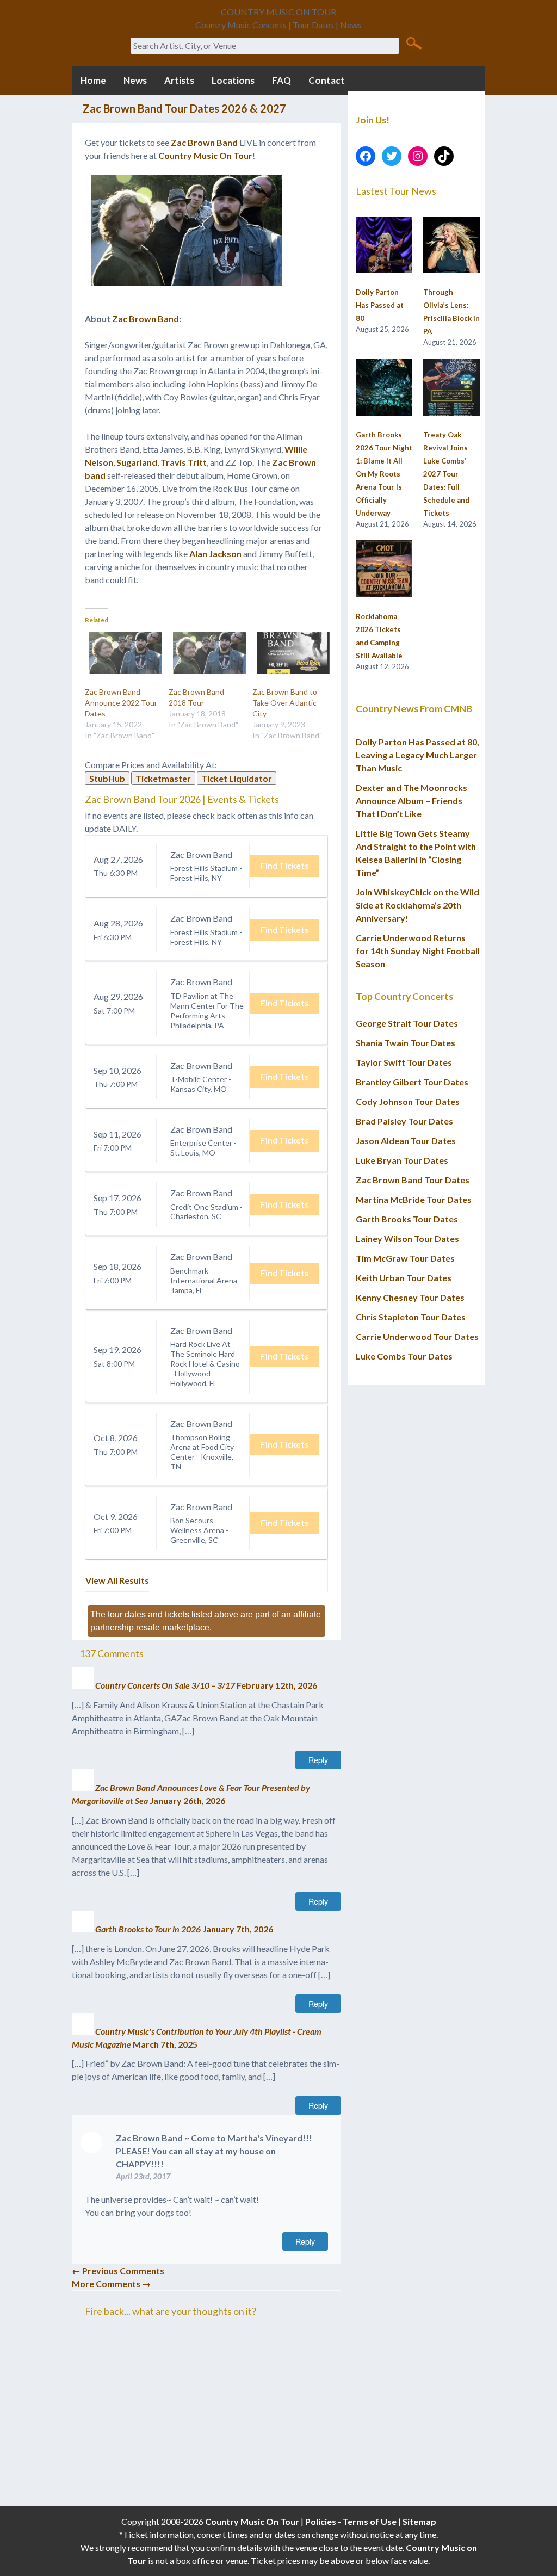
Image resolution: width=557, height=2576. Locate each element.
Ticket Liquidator (237, 778)
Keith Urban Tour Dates (404, 1278)
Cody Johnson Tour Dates (408, 1101)
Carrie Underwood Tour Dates (417, 1336)
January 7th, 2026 (238, 1929)
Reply (318, 1760)
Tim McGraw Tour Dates (405, 1258)
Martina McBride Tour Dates (414, 1199)
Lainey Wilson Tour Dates (407, 1238)
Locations (233, 80)
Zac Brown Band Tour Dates (413, 1180)
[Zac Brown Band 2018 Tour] (205, 653)
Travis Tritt (184, 462)
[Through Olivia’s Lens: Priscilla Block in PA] (451, 245)
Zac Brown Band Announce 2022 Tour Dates (121, 703)
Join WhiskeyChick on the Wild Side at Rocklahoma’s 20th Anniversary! (417, 905)
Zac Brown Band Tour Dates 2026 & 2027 (184, 108)
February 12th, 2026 (277, 1685)
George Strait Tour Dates (407, 1023)
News (135, 80)
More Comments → (111, 2284)
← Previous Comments (118, 2271)
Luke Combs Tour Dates (404, 1356)
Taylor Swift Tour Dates (404, 1062)
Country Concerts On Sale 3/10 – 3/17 (165, 1685)
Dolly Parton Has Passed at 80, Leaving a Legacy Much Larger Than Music (417, 755)
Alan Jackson (215, 554)
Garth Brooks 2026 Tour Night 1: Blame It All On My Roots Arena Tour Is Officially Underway (384, 474)
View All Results (117, 1580)
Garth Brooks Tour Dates (407, 1219)
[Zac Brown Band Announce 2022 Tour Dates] (121, 653)
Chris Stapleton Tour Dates (411, 1317)
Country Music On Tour (205, 155)
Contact (327, 80)
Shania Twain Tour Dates (406, 1043)
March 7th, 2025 (165, 2044)
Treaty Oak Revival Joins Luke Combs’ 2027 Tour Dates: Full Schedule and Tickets (446, 474)
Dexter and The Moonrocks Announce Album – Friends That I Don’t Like (411, 801)
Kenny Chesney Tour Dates (410, 1297)
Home (93, 80)
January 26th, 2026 (187, 1800)
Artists (179, 80)
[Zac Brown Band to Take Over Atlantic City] (289, 653)
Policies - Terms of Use (351, 2521)
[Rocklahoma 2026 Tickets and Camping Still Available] (384, 569)
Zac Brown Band (204, 142)
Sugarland (137, 462)
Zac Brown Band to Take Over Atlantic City (285, 703)
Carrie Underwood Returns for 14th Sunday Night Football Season (418, 951)
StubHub (107, 778)
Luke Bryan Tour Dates (402, 1160)
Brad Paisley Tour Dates (404, 1121)
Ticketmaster (163, 778)
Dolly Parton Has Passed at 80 (380, 305)
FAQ (281, 80)
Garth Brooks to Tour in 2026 (148, 1929)
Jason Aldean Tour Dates (406, 1141)
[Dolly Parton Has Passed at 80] (384, 245)
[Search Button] (414, 42)
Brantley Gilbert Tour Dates (412, 1082)
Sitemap (419, 2521)
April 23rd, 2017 (143, 2176)
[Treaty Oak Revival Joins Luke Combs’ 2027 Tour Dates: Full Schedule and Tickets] (451, 388)
